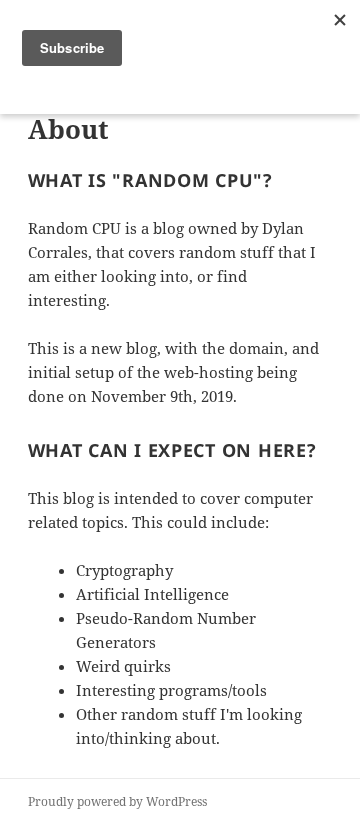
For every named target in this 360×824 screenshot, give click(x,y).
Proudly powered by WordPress (117, 801)
